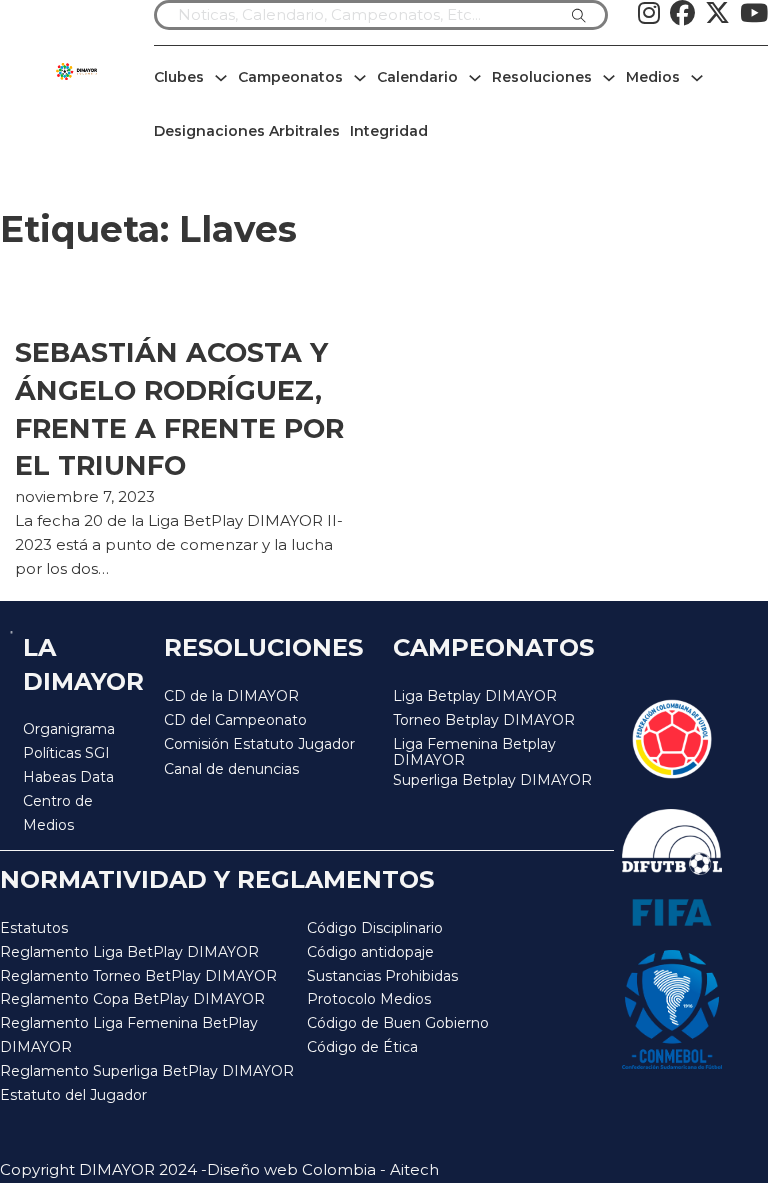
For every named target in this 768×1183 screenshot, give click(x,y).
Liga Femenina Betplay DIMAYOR (474, 752)
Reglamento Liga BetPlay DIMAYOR (129, 952)
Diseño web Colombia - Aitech (323, 1169)
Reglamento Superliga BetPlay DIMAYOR (147, 1071)
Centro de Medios (58, 813)
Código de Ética (362, 1047)
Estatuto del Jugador (73, 1095)
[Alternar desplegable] (221, 78)
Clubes (179, 77)
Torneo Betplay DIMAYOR (484, 720)
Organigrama (69, 729)
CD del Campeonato (235, 720)
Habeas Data (68, 777)
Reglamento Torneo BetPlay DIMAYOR (138, 976)
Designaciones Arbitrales (247, 131)
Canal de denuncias (231, 769)
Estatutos (34, 928)
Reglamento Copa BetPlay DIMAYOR (132, 999)
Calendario (417, 77)
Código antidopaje (370, 952)
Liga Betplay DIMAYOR (475, 696)
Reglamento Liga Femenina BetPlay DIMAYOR (129, 1035)
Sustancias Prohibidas (382, 976)
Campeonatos (290, 77)
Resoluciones (542, 77)
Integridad (389, 131)
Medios (653, 77)
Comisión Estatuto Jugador (259, 744)
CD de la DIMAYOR (231, 696)
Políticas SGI (66, 753)
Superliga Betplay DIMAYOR (492, 780)
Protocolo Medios (369, 999)
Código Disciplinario (375, 928)
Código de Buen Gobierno (398, 1023)
